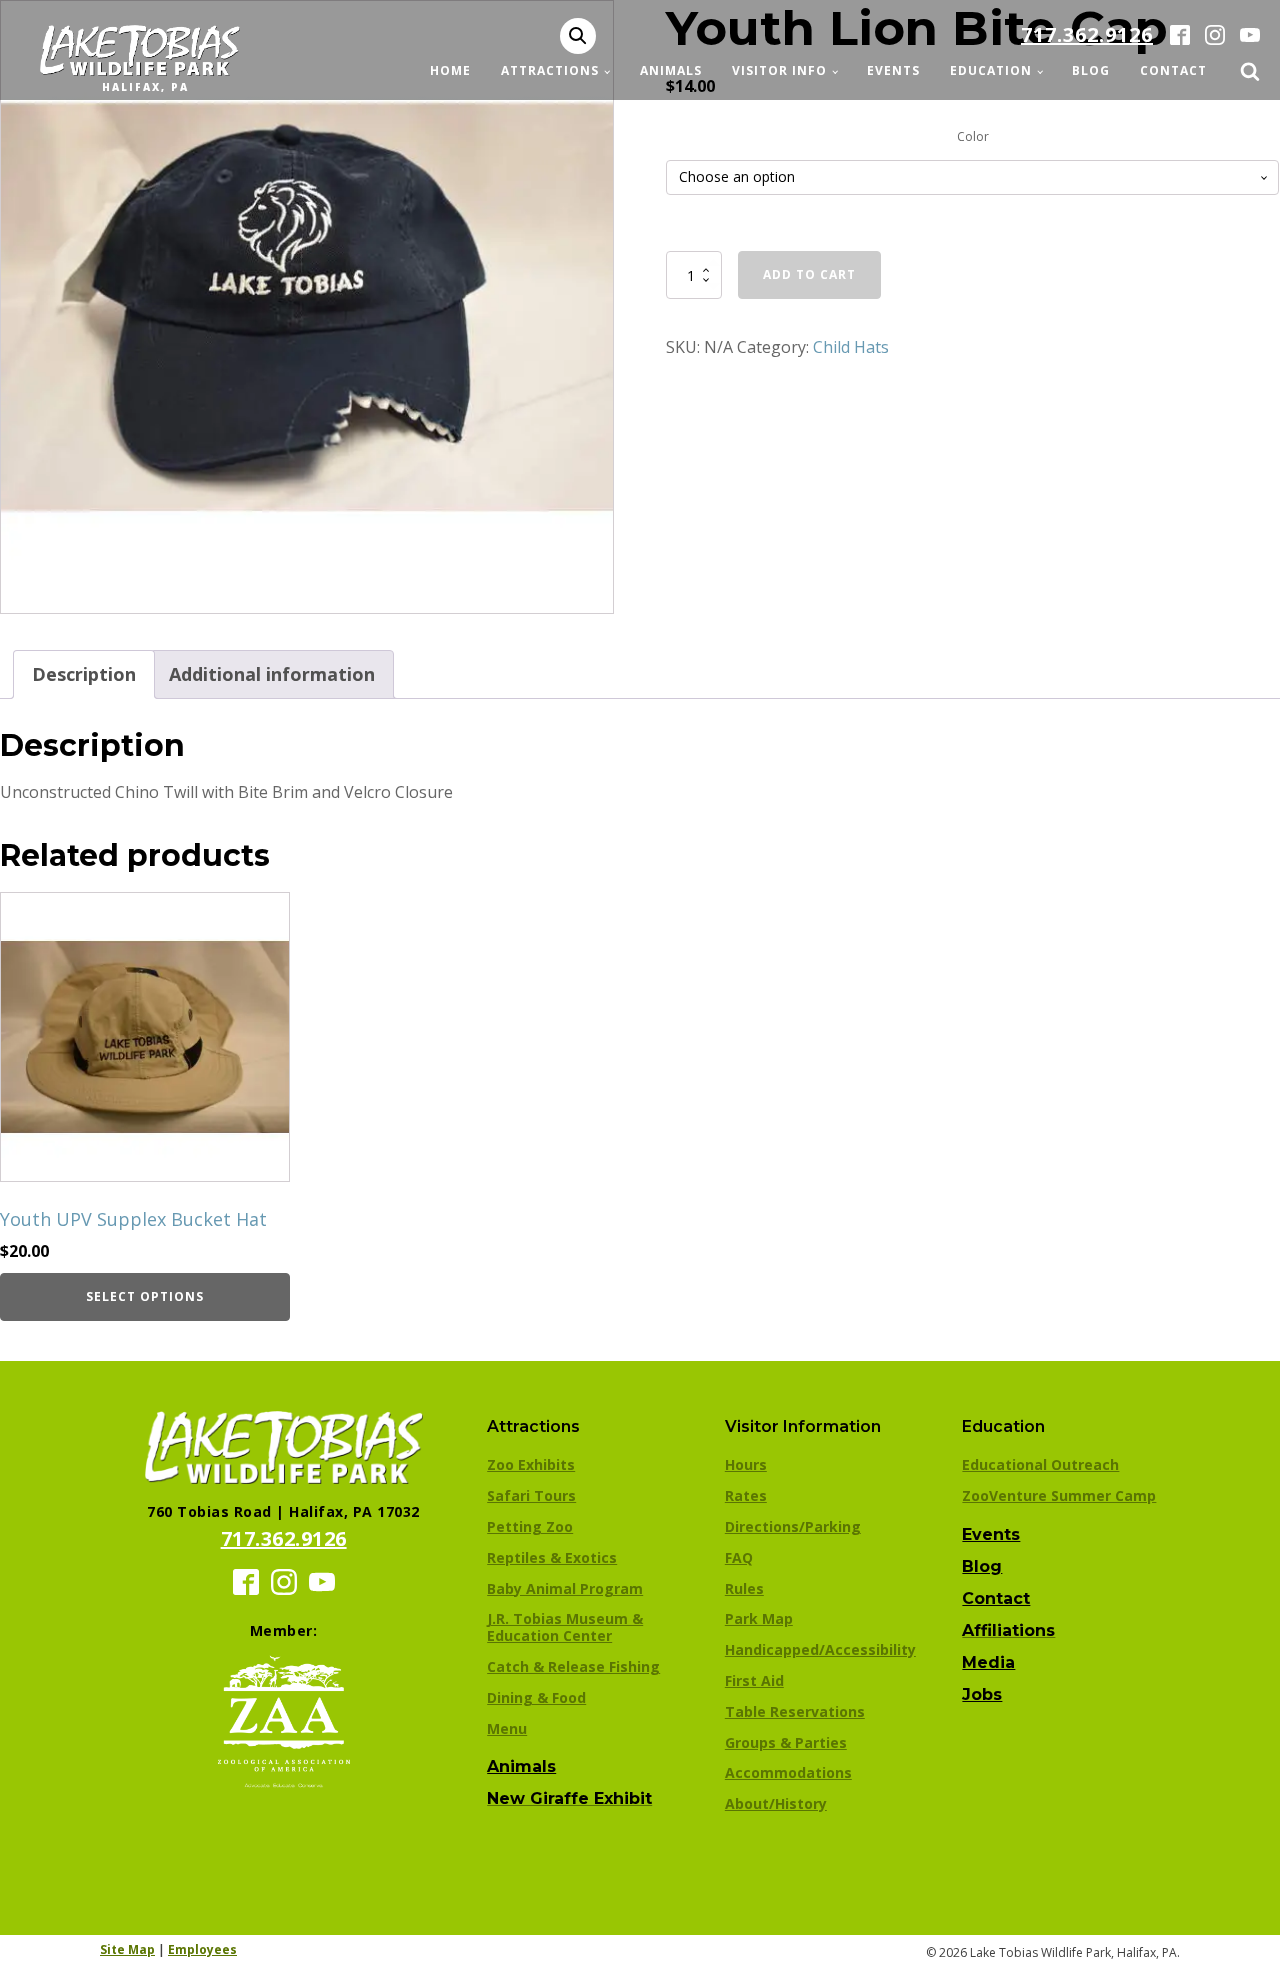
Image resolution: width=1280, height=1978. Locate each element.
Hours (746, 1464)
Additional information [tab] (272, 674)
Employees (202, 1949)
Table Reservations (795, 1711)
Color (973, 136)
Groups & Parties (786, 1742)
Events (893, 70)
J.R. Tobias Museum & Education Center (565, 1627)
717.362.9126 (1087, 34)
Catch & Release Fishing (573, 1666)
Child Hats (851, 347)
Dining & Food (536, 1697)
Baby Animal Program (565, 1588)
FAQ (739, 1557)
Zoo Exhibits (531, 1464)
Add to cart (809, 274)
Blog (1091, 70)
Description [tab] (84, 674)
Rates (746, 1495)
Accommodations (788, 1772)
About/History (776, 1803)
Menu (507, 1728)
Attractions (550, 70)
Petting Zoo (530, 1526)
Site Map (127, 1949)
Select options (145, 1296)
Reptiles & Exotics (552, 1557)
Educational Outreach (1040, 1464)
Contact (1173, 70)
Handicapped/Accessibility (820, 1649)
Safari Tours (531, 1495)
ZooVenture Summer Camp (1059, 1495)
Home (450, 70)
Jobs (982, 1694)
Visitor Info (779, 70)
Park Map (759, 1618)
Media (988, 1662)
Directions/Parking (793, 1526)
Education (991, 70)
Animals (671, 70)
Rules (744, 1588)
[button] (578, 36)
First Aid (754, 1680)
